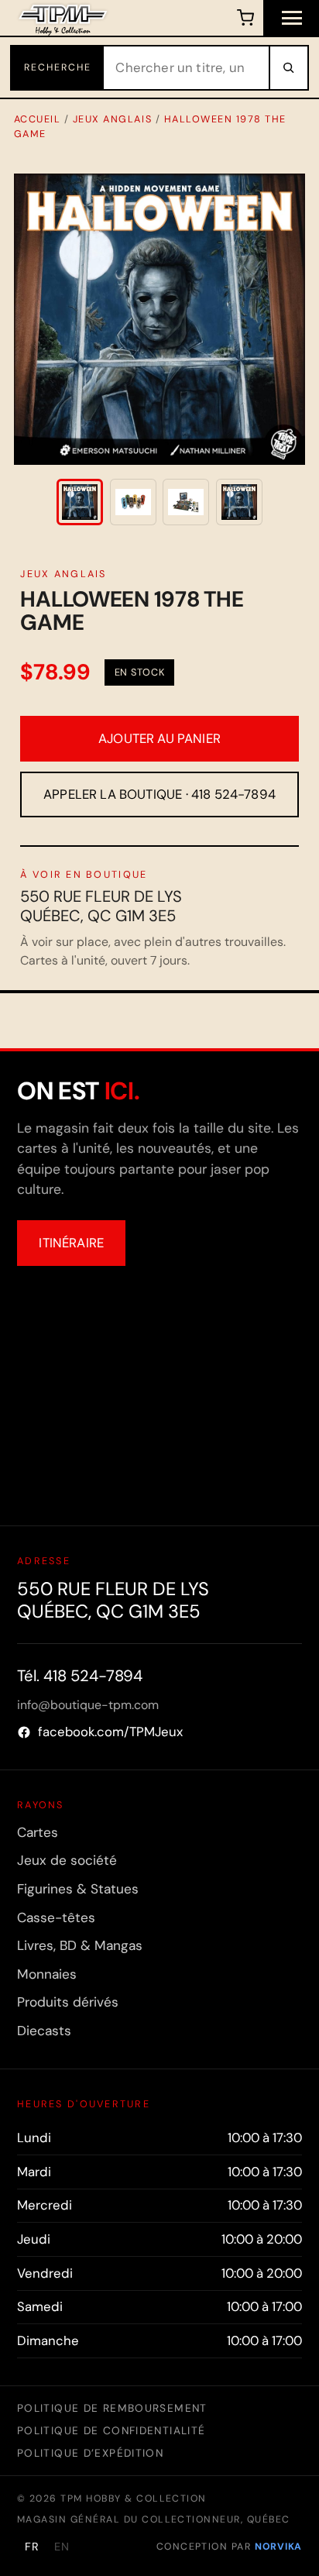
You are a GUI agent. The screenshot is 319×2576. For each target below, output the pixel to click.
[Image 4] (239, 502)
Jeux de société (67, 1860)
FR (32, 2547)
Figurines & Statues (78, 1889)
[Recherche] (288, 68)
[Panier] (245, 18)
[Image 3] (186, 502)
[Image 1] (80, 502)
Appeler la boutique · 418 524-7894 (159, 794)
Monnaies (47, 1974)
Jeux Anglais (112, 119)
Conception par (229, 2547)
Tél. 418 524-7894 (80, 1676)
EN (62, 2547)
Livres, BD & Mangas (80, 1945)
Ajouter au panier (159, 738)
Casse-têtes (56, 1917)
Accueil (38, 119)
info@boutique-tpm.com (88, 1705)
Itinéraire (71, 1243)
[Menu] (291, 18)
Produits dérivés (68, 2002)
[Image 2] (133, 502)
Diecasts (44, 2031)
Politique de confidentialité (111, 2430)
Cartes (38, 1832)
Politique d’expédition (90, 2453)
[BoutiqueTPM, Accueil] (63, 18)
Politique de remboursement (112, 2408)
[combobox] (186, 68)
